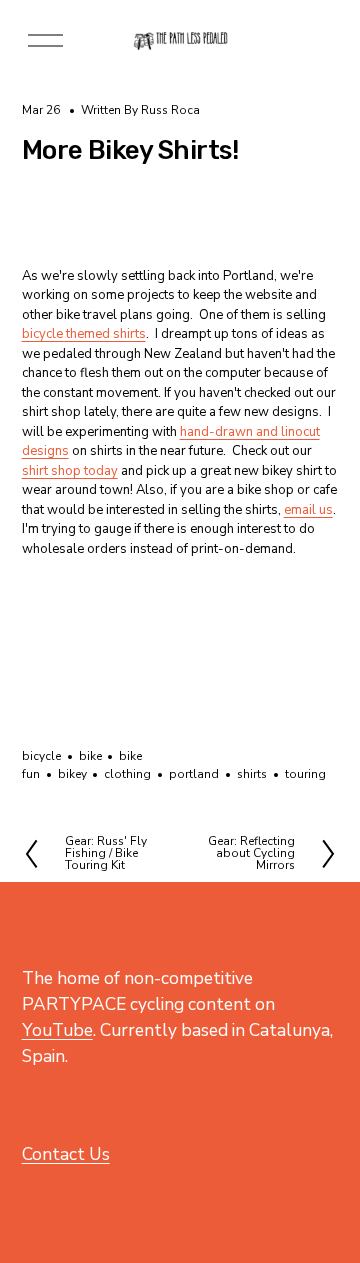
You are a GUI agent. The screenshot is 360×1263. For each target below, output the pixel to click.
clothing (127, 774)
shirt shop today (70, 471)
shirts (252, 774)
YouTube (57, 1030)
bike (90, 756)
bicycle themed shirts (84, 334)
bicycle (41, 756)
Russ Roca (170, 110)
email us (308, 510)
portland (194, 774)
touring (305, 774)
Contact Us (66, 1154)
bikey (72, 774)
